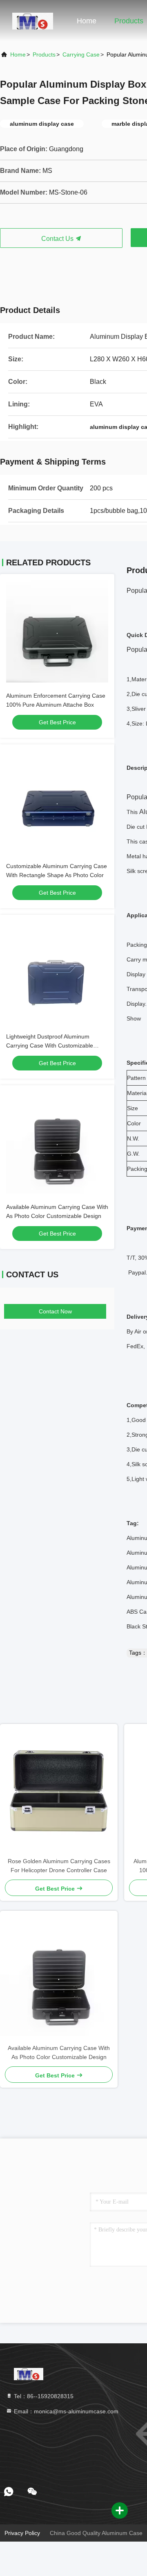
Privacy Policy (22, 2533)
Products (129, 21)
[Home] (33, 20)
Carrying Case (81, 54)
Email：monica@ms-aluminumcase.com (65, 2411)
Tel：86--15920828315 (43, 2396)
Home (87, 21)
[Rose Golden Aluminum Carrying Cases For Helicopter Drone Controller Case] (59, 1790)
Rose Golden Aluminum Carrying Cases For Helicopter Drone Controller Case (59, 1866)
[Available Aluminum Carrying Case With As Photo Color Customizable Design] (59, 1977)
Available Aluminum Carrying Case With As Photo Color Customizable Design (59, 2052)
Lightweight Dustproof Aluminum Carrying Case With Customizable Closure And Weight (50, 1045)
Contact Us (58, 239)
